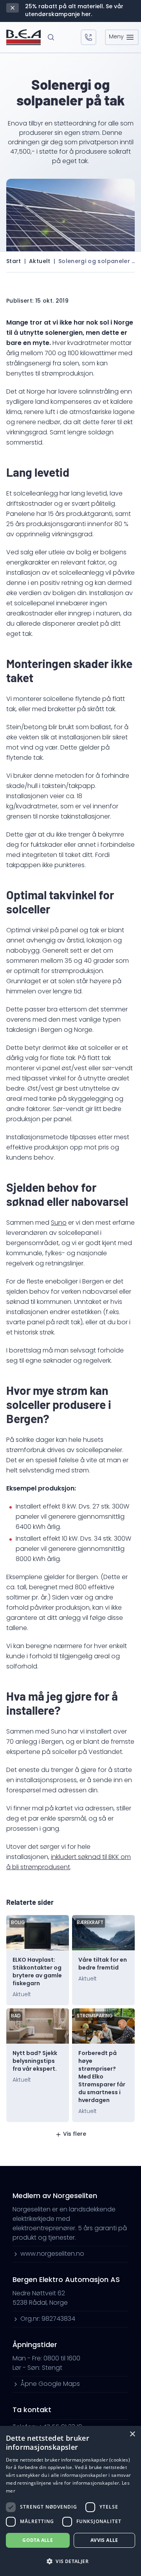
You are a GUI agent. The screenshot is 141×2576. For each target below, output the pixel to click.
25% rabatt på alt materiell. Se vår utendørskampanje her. (74, 11)
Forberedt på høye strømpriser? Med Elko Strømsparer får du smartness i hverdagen (102, 2077)
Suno (59, 1223)
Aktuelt (40, 262)
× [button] (132, 2434)
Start (14, 262)
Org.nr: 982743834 (48, 2319)
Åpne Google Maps (50, 2384)
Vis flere (75, 2134)
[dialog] (70, 2501)
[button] (70, 2561)
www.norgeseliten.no (52, 2254)
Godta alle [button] (38, 2540)
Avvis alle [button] (104, 2540)
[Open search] (51, 37)
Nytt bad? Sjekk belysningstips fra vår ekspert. (35, 2061)
